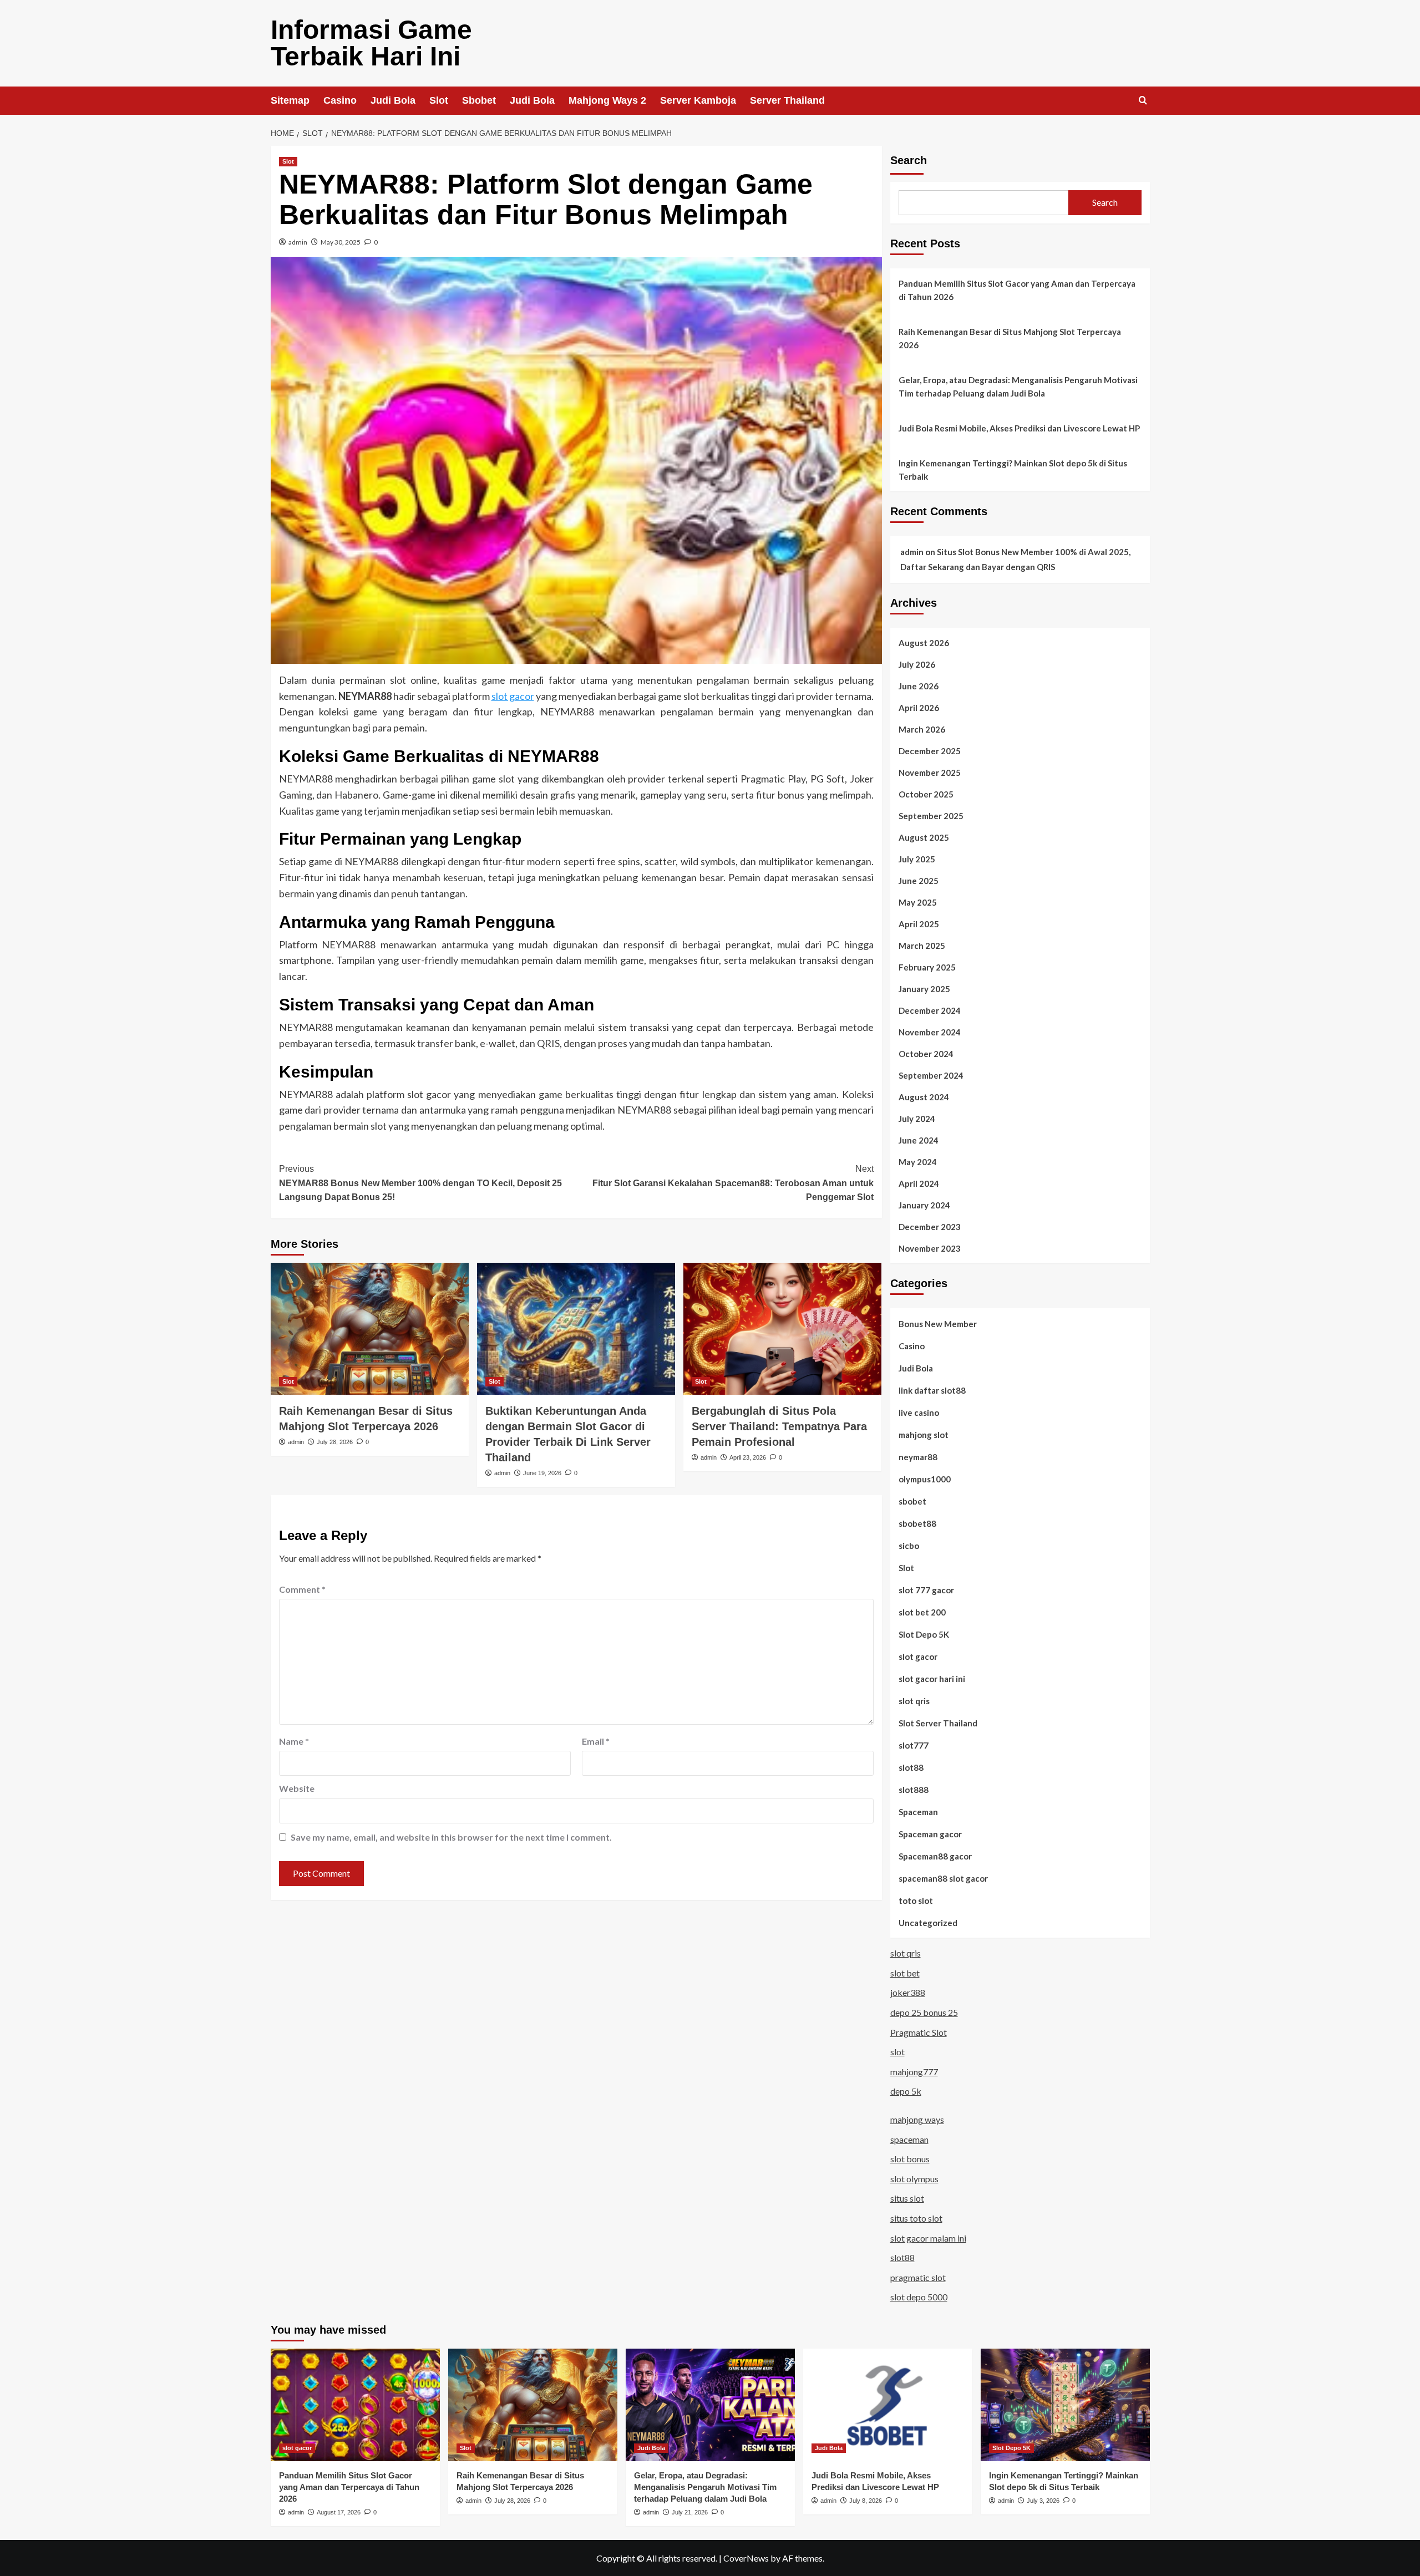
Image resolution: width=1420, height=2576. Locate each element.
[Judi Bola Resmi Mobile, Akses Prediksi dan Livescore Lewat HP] (888, 2405)
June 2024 (919, 1140)
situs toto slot (916, 2218)
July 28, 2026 (335, 1442)
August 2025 (924, 837)
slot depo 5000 (919, 2297)
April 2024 (919, 1183)
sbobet (912, 1501)
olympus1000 (925, 1479)
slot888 (914, 1790)
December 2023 (930, 1227)
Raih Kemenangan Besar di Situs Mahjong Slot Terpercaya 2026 (1010, 338)
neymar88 (918, 1457)
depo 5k (906, 2091)
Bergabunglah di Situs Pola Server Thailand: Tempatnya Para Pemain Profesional (779, 1426)
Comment (302, 1589)
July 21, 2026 (690, 2512)
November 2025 (930, 773)
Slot (439, 100)
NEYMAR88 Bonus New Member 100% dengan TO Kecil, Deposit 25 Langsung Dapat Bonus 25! (420, 1183)
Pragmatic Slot (919, 2032)
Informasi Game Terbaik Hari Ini (371, 43)
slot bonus (910, 2159)
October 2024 (926, 1054)
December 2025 (930, 751)
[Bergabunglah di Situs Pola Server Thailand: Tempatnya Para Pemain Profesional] (782, 1329)
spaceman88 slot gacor (943, 1878)
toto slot (916, 1901)
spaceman (909, 2139)
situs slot (907, 2198)
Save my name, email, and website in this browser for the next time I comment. (451, 1837)
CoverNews (746, 2558)
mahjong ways (917, 2119)
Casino (340, 100)
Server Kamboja (698, 100)
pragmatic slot (918, 2277)
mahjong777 (914, 2072)
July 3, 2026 (1043, 2501)
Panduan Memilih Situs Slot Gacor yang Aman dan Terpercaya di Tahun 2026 (1017, 290)
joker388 (908, 1992)
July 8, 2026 (866, 2501)
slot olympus (914, 2179)
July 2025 (917, 859)
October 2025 (926, 794)
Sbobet (479, 100)
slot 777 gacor (926, 1590)
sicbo (909, 1546)
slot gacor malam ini (928, 2238)
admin (298, 242)
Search (909, 160)
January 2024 (924, 1205)
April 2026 (919, 708)
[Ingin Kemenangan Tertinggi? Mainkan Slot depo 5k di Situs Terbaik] (1065, 2405)
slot (897, 2052)
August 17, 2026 (339, 2512)
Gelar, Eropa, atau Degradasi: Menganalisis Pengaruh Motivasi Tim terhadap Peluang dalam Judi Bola (1018, 387)
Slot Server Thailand (938, 1723)
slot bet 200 (922, 1612)
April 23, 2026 (748, 1457)
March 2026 (922, 729)
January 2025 (924, 989)
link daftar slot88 (932, 1390)
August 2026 (924, 643)
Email (596, 1741)
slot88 (911, 1767)
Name (294, 1741)
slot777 (914, 1745)
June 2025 (919, 881)
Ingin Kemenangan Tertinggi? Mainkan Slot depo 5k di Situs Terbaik (1013, 470)
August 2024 (924, 1097)
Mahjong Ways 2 (607, 100)
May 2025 (918, 902)
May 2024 (918, 1162)
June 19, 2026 (542, 1473)
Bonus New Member (938, 1324)
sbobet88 (917, 1523)
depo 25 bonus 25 (924, 2012)
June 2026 (919, 686)
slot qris (914, 1701)
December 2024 (930, 1010)
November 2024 (930, 1032)
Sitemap (290, 100)
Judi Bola (393, 100)
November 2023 (930, 1248)
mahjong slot (924, 1435)
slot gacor (513, 696)
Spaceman (918, 1812)
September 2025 (931, 816)
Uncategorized (928, 1923)
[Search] (1143, 101)
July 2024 (917, 1119)
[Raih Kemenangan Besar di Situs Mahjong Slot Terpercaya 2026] (370, 1329)
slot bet (905, 1973)
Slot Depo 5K (924, 1634)
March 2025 (922, 946)
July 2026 (917, 664)
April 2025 (919, 924)
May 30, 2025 (341, 242)
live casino (919, 1413)
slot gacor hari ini (932, 1679)
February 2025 (927, 967)
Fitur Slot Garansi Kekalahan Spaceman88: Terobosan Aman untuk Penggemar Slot (733, 1183)
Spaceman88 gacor (935, 1856)
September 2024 (931, 1075)
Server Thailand (787, 100)
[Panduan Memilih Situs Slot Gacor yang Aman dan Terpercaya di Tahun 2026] (355, 2405)
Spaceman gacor (930, 1834)
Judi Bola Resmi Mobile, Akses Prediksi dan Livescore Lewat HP (1019, 428)
